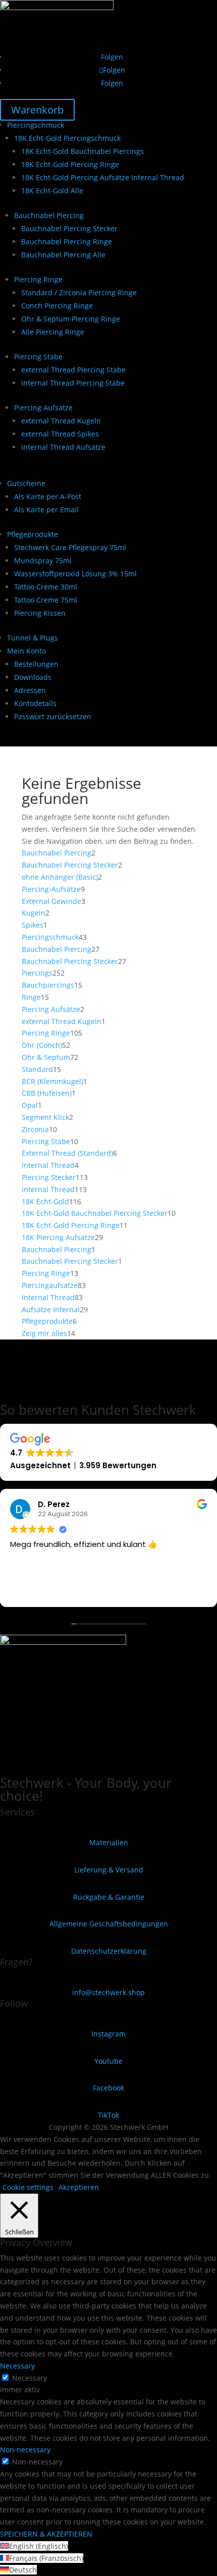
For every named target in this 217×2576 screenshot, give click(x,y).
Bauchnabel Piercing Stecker (69, 228)
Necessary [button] (17, 2366)
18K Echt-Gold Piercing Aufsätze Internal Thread (103, 177)
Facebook (108, 2088)
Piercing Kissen (40, 613)
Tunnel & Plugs (33, 638)
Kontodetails (35, 703)
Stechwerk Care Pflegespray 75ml (70, 547)
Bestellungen (36, 664)
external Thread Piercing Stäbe (73, 370)
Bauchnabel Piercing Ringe (67, 241)
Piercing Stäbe (38, 357)
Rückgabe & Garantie (109, 1897)
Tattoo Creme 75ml (46, 600)
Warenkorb (37, 110)
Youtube (108, 2061)
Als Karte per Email (46, 509)
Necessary (30, 2378)
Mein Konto (26, 651)
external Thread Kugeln (61, 421)
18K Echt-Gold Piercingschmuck (67, 138)
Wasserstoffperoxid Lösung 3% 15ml (75, 574)
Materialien (109, 1842)
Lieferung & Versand (109, 1870)
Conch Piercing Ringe (57, 306)
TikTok (108, 2115)
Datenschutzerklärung (109, 1951)
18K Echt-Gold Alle (52, 191)
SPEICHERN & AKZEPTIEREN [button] (46, 2534)
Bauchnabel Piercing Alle (63, 255)
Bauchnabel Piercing (49, 215)
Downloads (33, 677)
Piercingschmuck (36, 125)
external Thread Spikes (60, 434)
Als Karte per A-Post (48, 496)
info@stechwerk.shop (108, 1992)
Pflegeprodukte (33, 534)
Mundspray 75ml (43, 560)
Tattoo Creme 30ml (46, 587)
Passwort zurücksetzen (53, 716)
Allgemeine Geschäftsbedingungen (109, 1924)
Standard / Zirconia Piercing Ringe (79, 292)
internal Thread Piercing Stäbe (73, 383)
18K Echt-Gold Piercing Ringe (70, 164)
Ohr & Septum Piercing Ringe (71, 319)
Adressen (30, 690)
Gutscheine (26, 483)
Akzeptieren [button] (79, 2187)
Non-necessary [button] (25, 2450)
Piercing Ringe (38, 279)
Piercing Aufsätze (43, 408)
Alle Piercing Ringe (53, 332)
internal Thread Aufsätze (63, 447)
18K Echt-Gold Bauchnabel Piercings (83, 151)
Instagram (108, 2034)
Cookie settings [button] (28, 2187)
